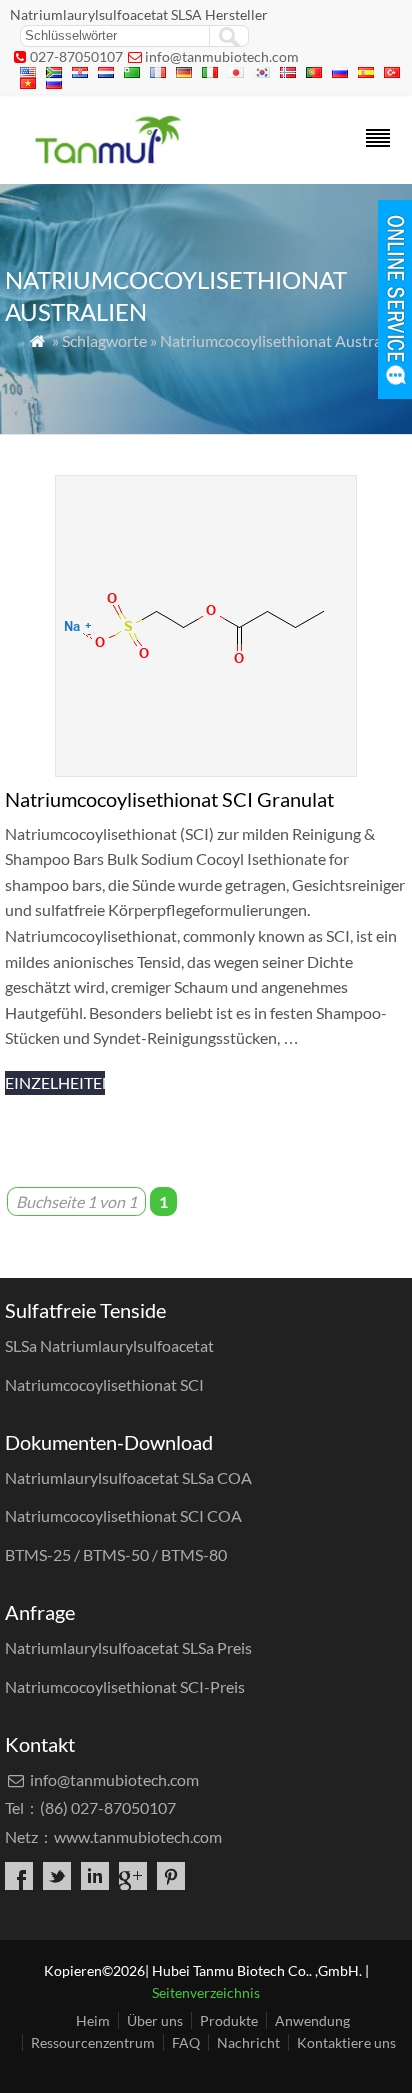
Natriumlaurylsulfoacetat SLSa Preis (128, 1647)
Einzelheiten (55, 1082)
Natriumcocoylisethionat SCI (104, 1384)
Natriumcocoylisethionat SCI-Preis (125, 1686)
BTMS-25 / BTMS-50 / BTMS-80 (116, 1554)
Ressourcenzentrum (93, 2042)
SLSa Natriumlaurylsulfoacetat (109, 1345)
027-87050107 (76, 56)
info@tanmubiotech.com (222, 56)
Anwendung (312, 2020)
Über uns (155, 2020)
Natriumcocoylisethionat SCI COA (123, 1515)
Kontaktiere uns (346, 2042)
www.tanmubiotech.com (138, 1836)
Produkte (229, 2020)
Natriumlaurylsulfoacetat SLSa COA (128, 1477)
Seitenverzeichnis (206, 1992)
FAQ (186, 2042)
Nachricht (248, 2042)
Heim (93, 2020)
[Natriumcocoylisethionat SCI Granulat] (206, 770)
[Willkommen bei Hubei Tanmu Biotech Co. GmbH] (106, 157)
